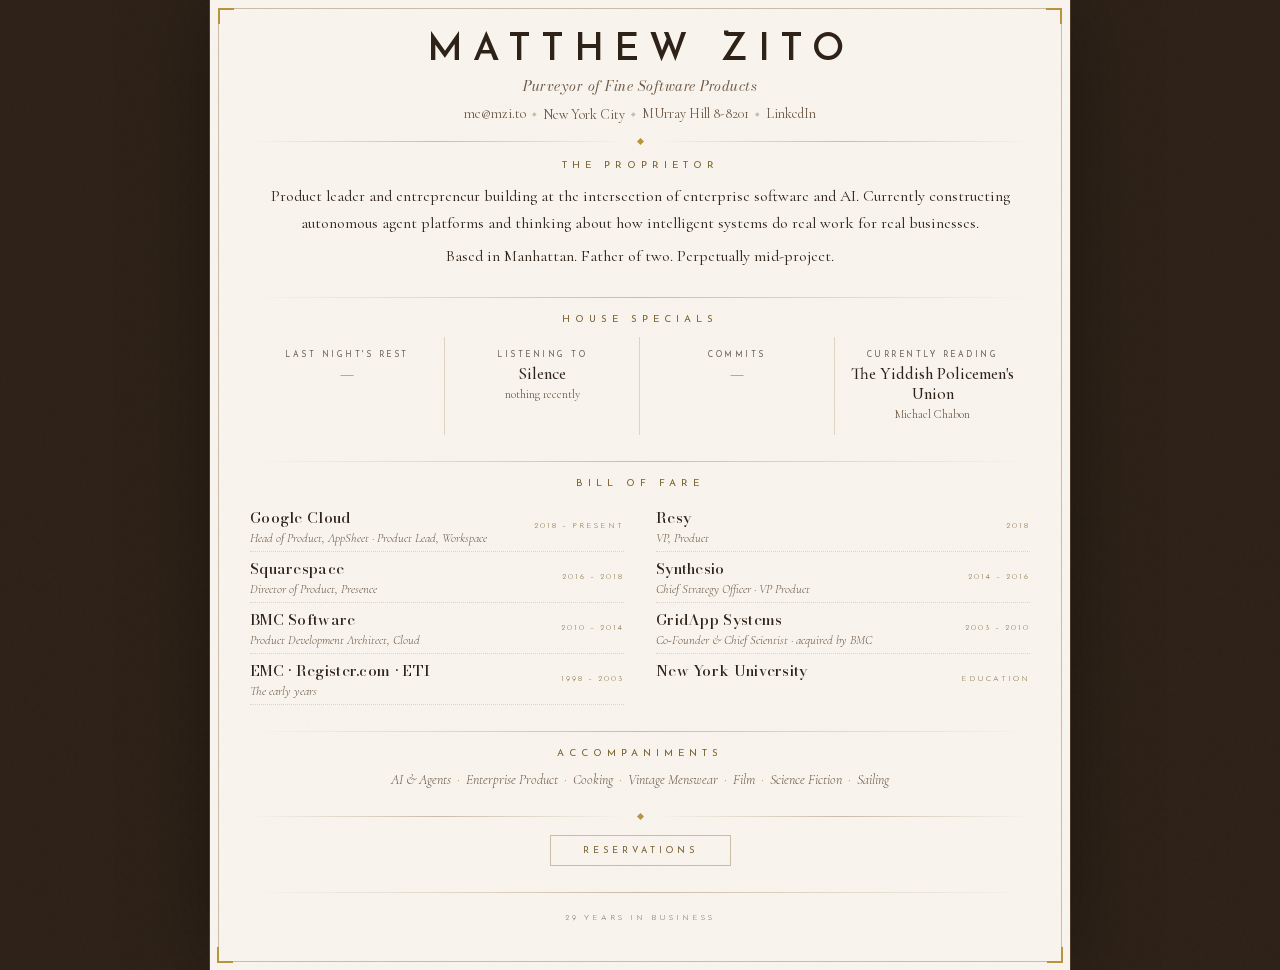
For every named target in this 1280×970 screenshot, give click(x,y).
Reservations (640, 850)
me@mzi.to (495, 113)
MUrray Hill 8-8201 (695, 113)
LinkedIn (791, 113)
